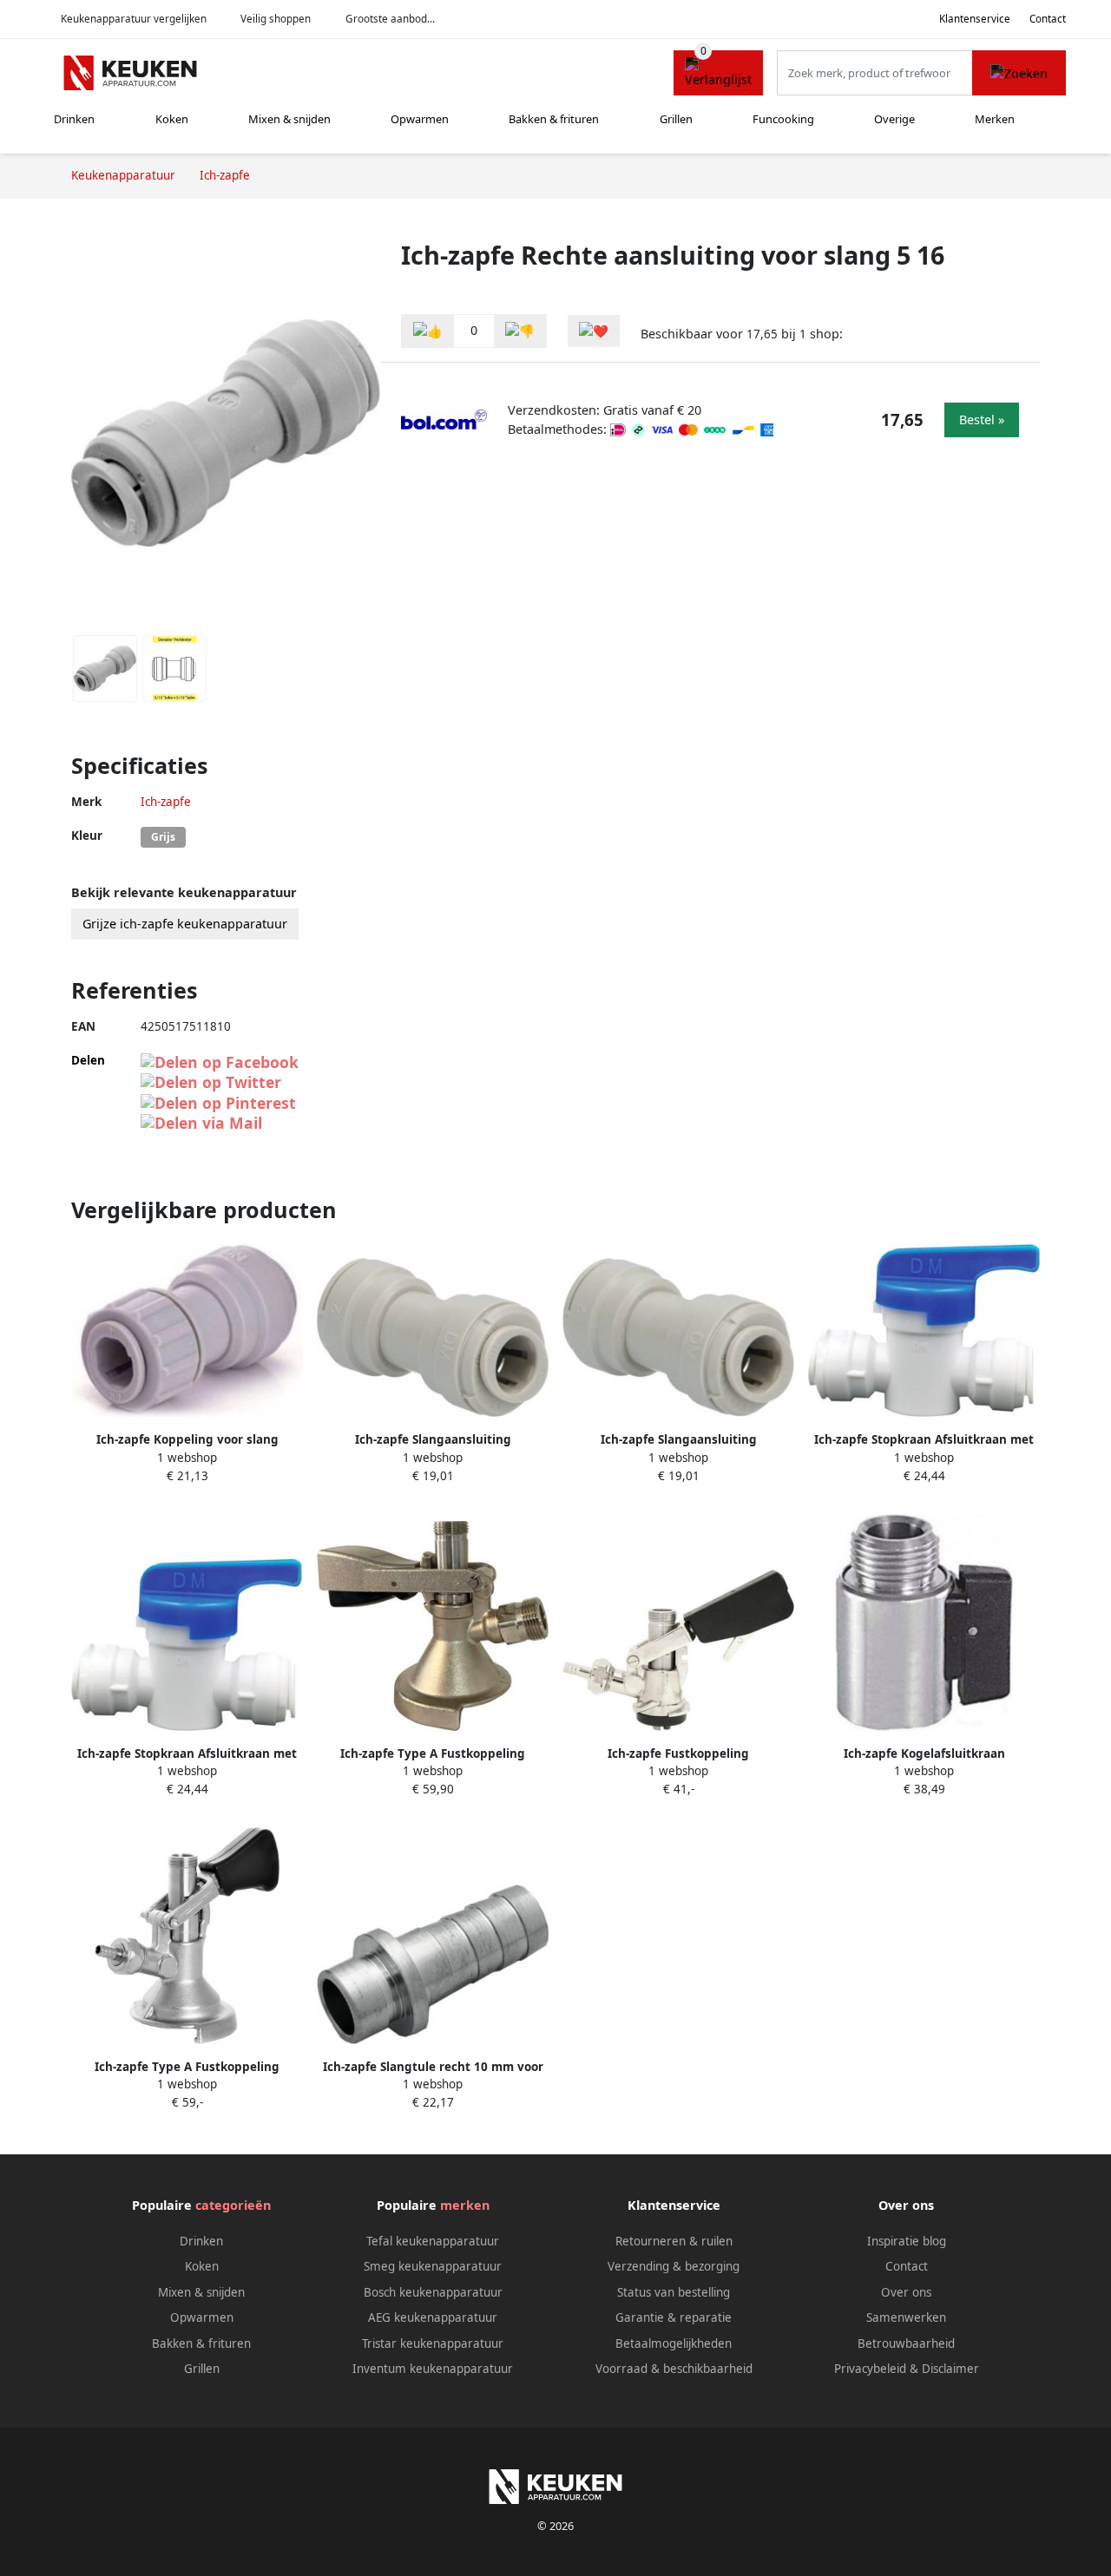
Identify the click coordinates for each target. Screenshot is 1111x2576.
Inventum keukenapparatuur (433, 2369)
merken (465, 2205)
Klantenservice (975, 19)
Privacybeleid (870, 2369)
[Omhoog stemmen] (428, 331)
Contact (1048, 19)
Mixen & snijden (289, 119)
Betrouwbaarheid (906, 2343)
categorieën (233, 2205)
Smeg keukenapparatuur (433, 2266)
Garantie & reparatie (674, 2317)
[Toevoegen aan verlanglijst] (594, 331)
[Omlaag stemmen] (520, 331)
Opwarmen (420, 119)
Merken (995, 119)
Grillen (676, 119)
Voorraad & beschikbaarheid (674, 2369)
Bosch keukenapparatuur (433, 2292)
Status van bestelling (674, 2292)
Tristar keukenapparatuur (433, 2343)
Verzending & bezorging (674, 2266)
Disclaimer (950, 2369)
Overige (894, 119)
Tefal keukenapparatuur (433, 2241)
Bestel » (982, 420)
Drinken (74, 119)
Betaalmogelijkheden (674, 2343)
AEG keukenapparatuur (433, 2317)
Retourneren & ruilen (674, 2241)
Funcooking (783, 119)
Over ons (906, 2292)
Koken (172, 119)
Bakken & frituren (554, 119)
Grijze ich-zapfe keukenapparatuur (185, 924)
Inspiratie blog (907, 2241)
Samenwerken (906, 2317)
